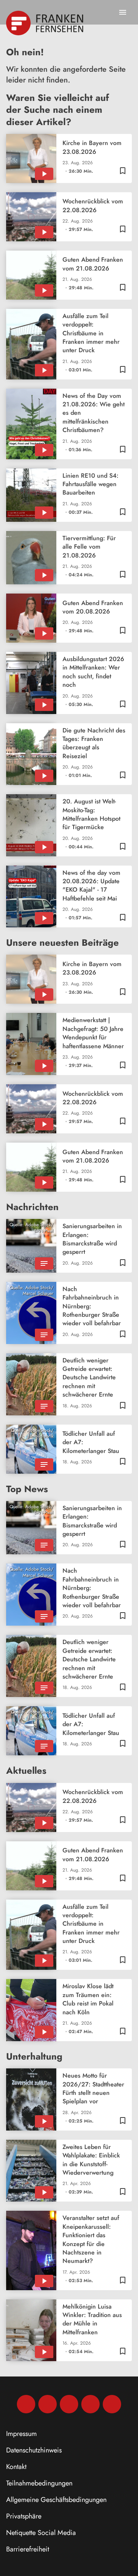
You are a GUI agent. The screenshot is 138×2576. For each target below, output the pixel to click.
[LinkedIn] (90, 2404)
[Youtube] (69, 2404)
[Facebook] (26, 2404)
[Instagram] (48, 2404)
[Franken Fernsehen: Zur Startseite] (45, 23)
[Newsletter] (112, 2404)
